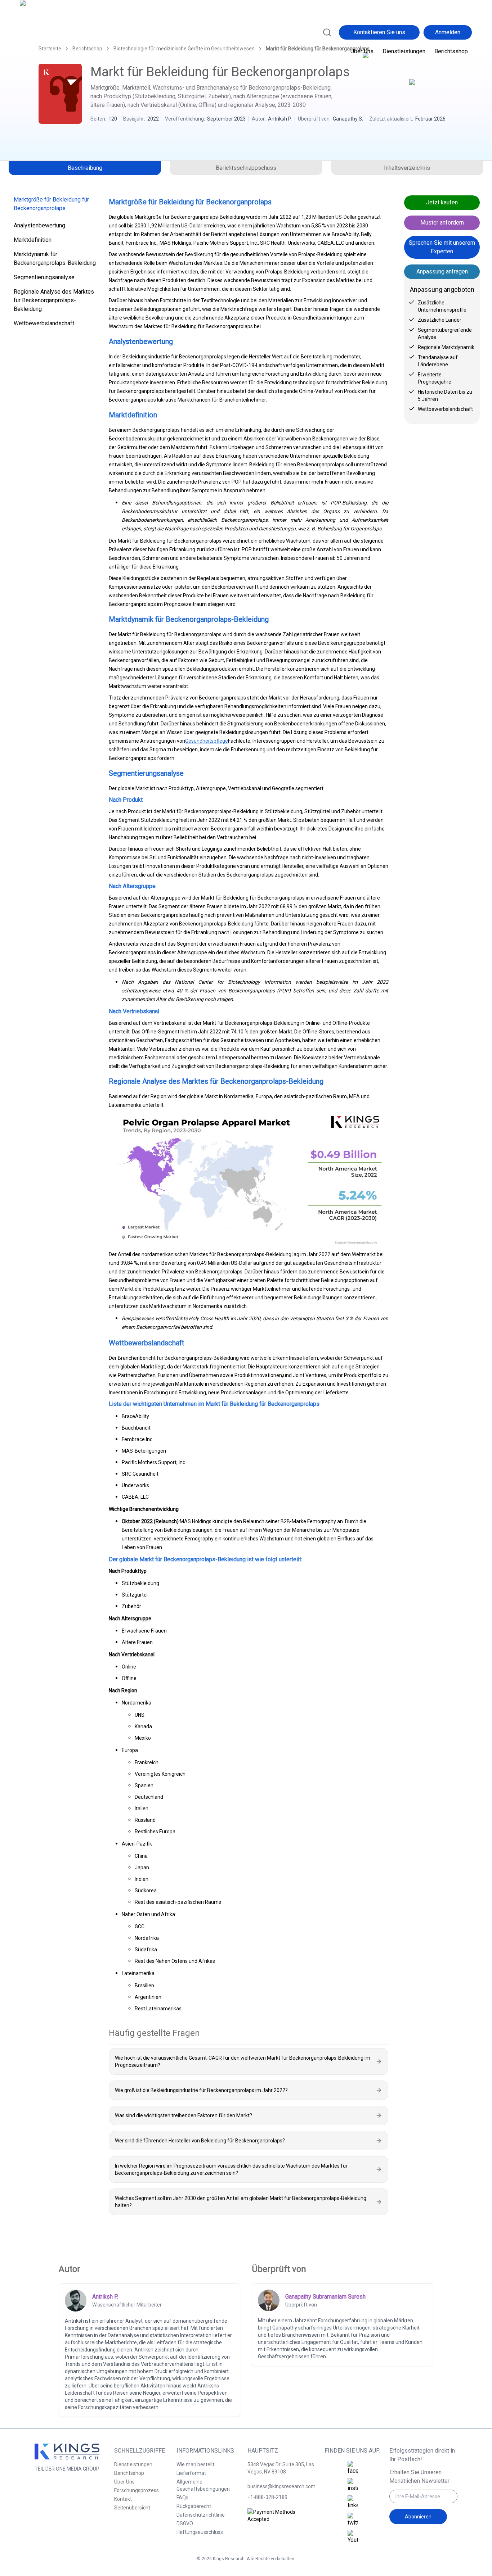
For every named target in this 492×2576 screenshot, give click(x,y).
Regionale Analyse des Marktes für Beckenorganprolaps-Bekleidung (54, 300)
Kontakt (123, 2499)
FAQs (182, 2498)
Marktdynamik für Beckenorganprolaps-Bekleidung (55, 259)
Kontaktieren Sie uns (379, 32)
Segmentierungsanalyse (44, 277)
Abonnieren (418, 2517)
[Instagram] (353, 2485)
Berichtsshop (451, 51)
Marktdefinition (33, 240)
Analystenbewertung (39, 225)
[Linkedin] (353, 2503)
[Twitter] (353, 2520)
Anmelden (448, 32)
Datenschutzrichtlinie (201, 2515)
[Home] (51, 31)
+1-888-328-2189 (267, 2497)
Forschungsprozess (137, 2490)
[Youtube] (353, 2537)
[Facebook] (353, 2468)
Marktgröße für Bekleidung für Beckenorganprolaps (51, 204)
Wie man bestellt (195, 2464)
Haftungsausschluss (200, 2532)
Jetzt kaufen (442, 202)
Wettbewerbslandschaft (44, 323)
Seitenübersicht (132, 2508)
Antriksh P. (280, 119)
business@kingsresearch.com (281, 2486)
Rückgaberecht (194, 2506)
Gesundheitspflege (207, 741)
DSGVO (185, 2523)
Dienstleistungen (404, 51)
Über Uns (362, 51)
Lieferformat (191, 2473)
